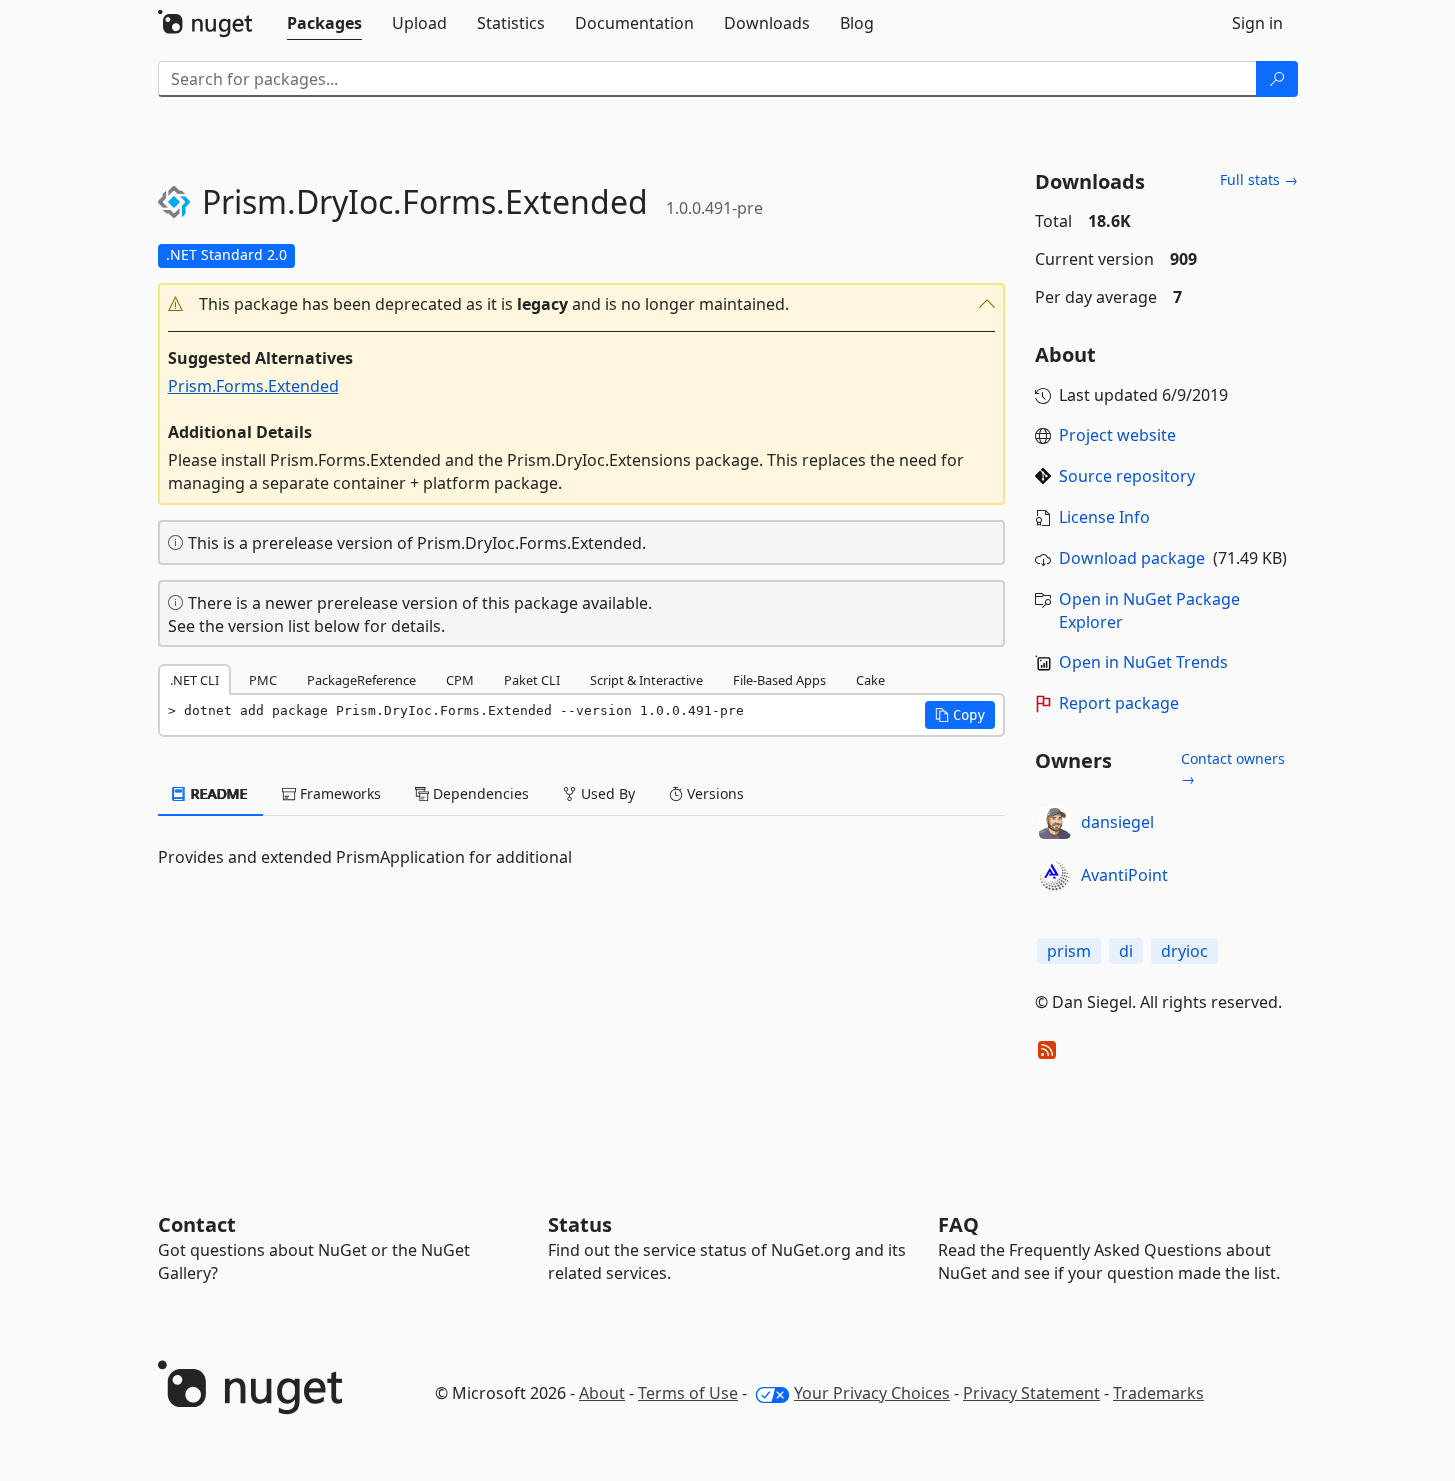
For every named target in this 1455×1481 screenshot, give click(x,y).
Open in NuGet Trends (1143, 662)
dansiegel (1117, 822)
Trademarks (1158, 1393)
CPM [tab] (460, 680)
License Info (1104, 517)
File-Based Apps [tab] (779, 680)
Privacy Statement (1031, 1393)
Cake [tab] (870, 680)
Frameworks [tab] (338, 793)
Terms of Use (688, 1393)
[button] (582, 304)
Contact (197, 1224)
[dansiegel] (1055, 823)
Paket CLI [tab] (532, 680)
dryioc (1184, 951)
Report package (1119, 703)
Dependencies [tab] (479, 793)
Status (580, 1224)
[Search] (1277, 79)
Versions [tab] (713, 793)
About (602, 1393)
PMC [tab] (263, 680)
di (1126, 951)
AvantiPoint (1124, 875)
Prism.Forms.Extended (253, 386)
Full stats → (1259, 179)
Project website (1117, 435)
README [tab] (217, 793)
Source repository (1127, 476)
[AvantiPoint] (1055, 876)
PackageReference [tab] (361, 680)
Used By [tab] (606, 793)
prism (1069, 951)
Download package (1132, 558)
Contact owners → (1233, 768)
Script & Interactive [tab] (646, 680)
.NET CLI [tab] (194, 680)
